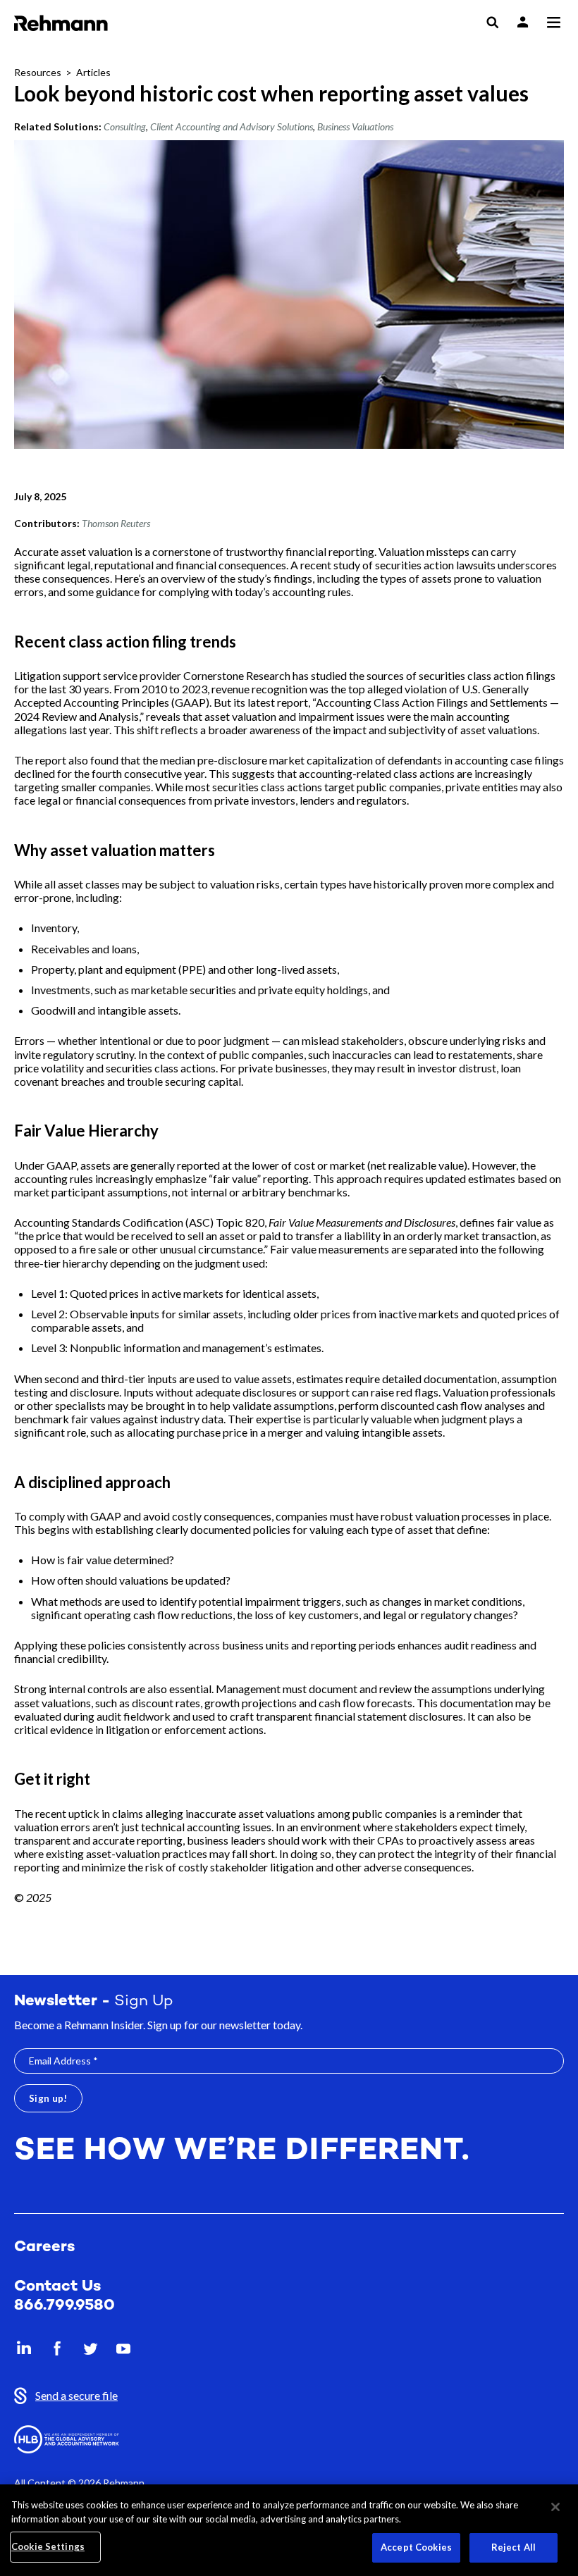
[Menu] (553, 23)
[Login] (523, 22)
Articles (93, 72)
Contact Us (57, 2287)
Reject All (514, 2547)
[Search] (493, 23)
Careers (44, 2247)
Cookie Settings (48, 2546)
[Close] (555, 2507)
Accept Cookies (416, 2547)
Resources (38, 72)
